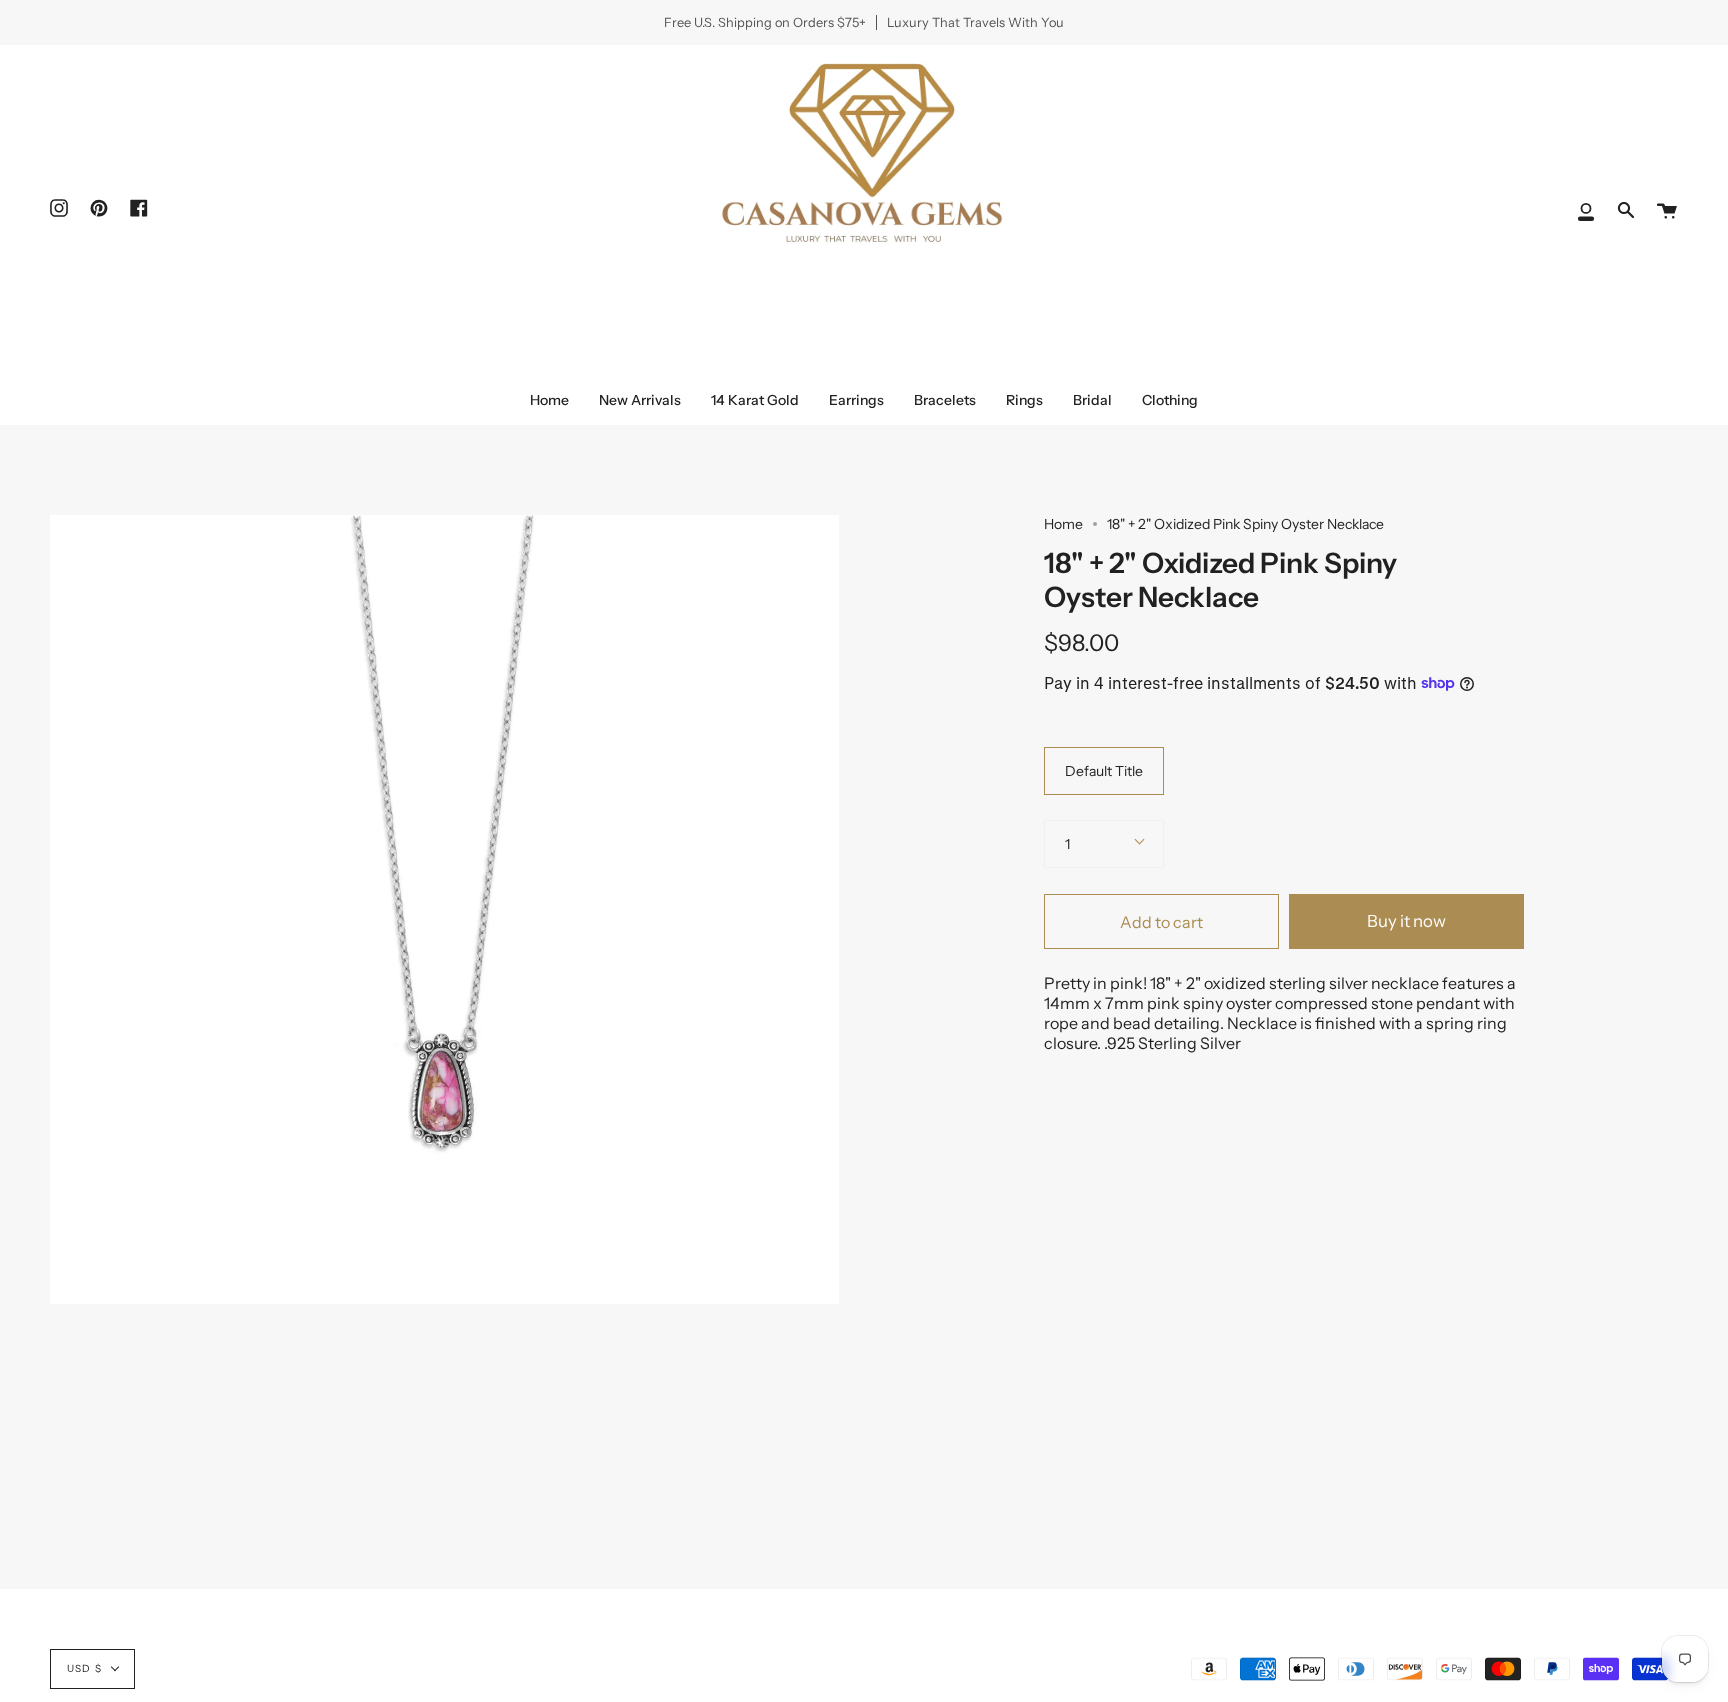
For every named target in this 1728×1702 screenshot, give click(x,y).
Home (1063, 524)
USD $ (84, 1668)
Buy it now (1406, 921)
